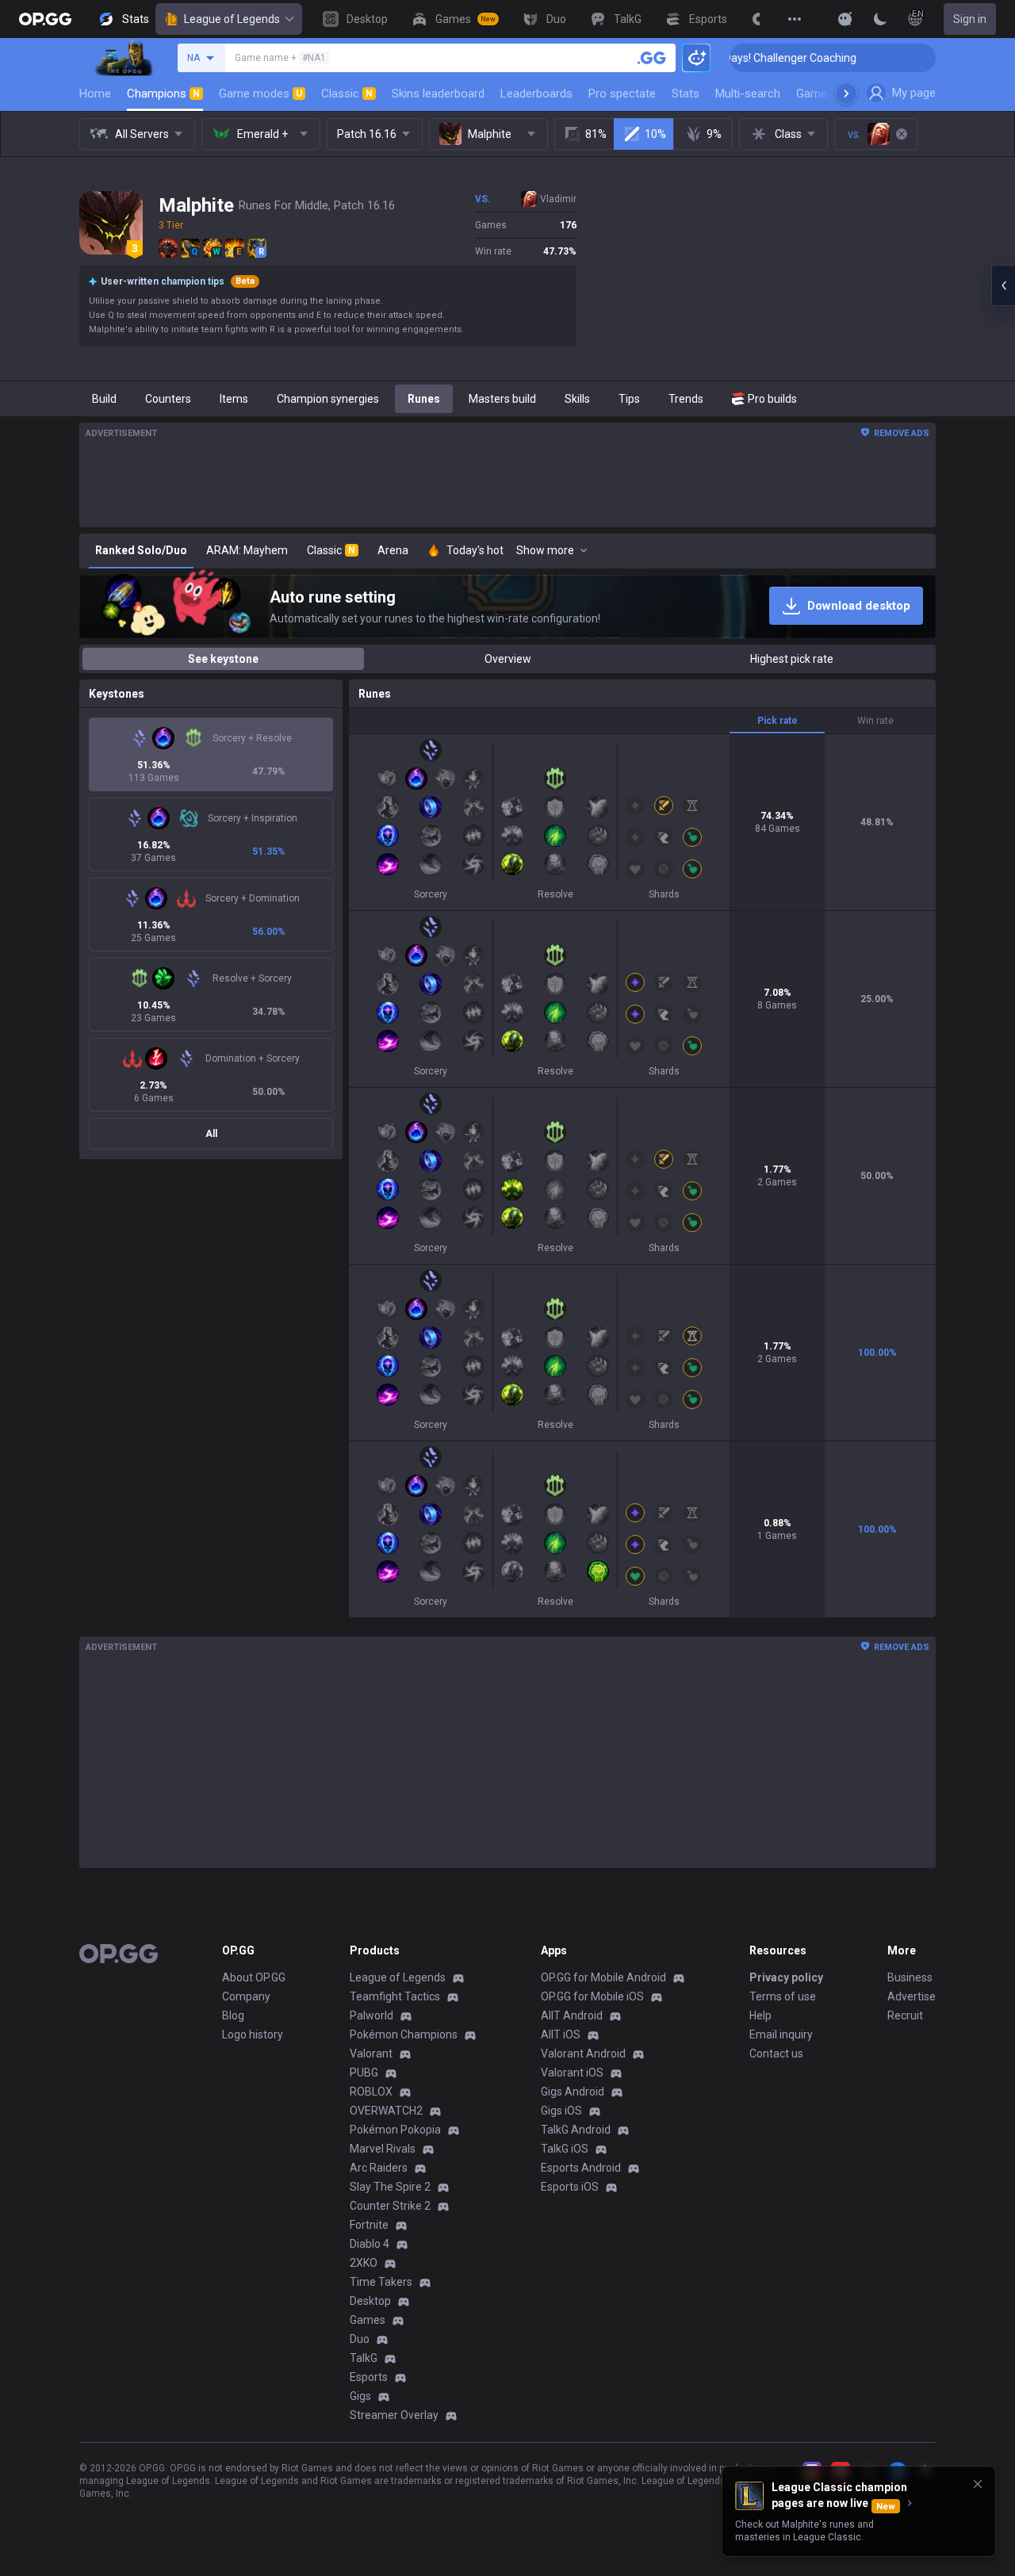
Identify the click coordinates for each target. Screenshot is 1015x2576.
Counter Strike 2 (390, 2206)
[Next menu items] (846, 94)
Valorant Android (583, 2054)
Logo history (253, 2034)
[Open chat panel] (1003, 285)
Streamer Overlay (394, 2415)
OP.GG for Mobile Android (603, 1977)
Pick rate (778, 721)
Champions (163, 94)
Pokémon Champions (404, 2034)
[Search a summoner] (652, 58)
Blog (233, 2015)
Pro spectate (622, 94)
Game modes (260, 94)
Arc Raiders (379, 2168)
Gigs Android (573, 2092)
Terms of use (783, 1996)
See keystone (223, 659)
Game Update (831, 94)
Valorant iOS (572, 2073)
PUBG (364, 2073)
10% (655, 134)
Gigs (360, 2396)
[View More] (795, 19)
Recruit (905, 2015)
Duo (360, 2339)
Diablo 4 (370, 2244)
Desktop (370, 2301)
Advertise (912, 1996)
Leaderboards (536, 94)
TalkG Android (576, 2130)
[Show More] (845, 19)
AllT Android (572, 2015)
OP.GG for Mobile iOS (592, 1996)
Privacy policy (786, 1977)
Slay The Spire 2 (390, 2187)
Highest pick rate (792, 659)
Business (910, 1977)
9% (714, 134)
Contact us (776, 2054)
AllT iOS (561, 2034)
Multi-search (748, 94)
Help (760, 2015)
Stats (686, 94)
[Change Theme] (880, 19)
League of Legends (232, 19)
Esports (369, 2377)
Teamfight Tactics (395, 1996)
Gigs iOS (561, 2111)
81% (596, 134)
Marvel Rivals (383, 2149)
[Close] (978, 2484)
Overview (508, 659)
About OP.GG (254, 1977)
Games (368, 2320)
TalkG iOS (565, 2149)
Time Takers (381, 2282)
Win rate (875, 721)
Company (246, 1996)
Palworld (372, 2015)
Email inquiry (781, 2034)
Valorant (371, 2054)
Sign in (970, 19)
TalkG (364, 2358)
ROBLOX (371, 2092)
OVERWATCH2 (386, 2111)
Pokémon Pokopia (395, 2130)
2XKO (364, 2263)
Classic (347, 94)
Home (95, 94)
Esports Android (581, 2168)
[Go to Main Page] (45, 19)
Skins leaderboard (438, 94)
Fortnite (369, 2225)
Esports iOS (570, 2187)
